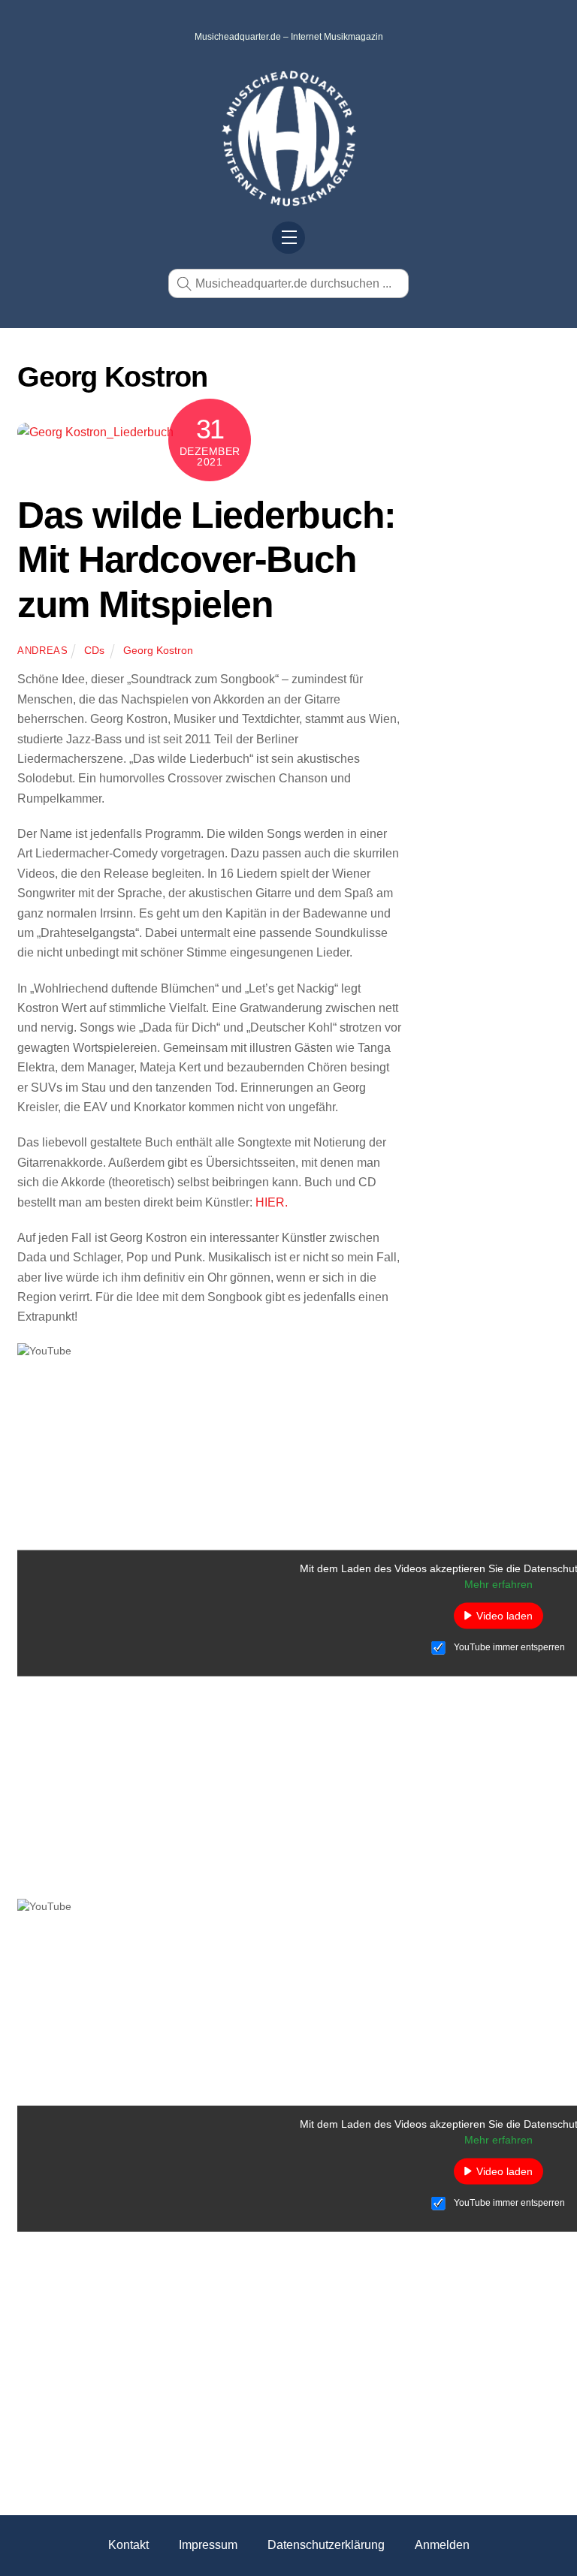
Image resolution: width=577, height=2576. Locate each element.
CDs (94, 650)
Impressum (208, 2545)
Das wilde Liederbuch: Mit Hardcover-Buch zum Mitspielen (207, 560)
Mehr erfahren (498, 1583)
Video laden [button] (504, 1615)
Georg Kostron (158, 650)
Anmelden (442, 2545)
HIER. (272, 1202)
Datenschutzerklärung (326, 2545)
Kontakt (128, 2545)
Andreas (43, 651)
